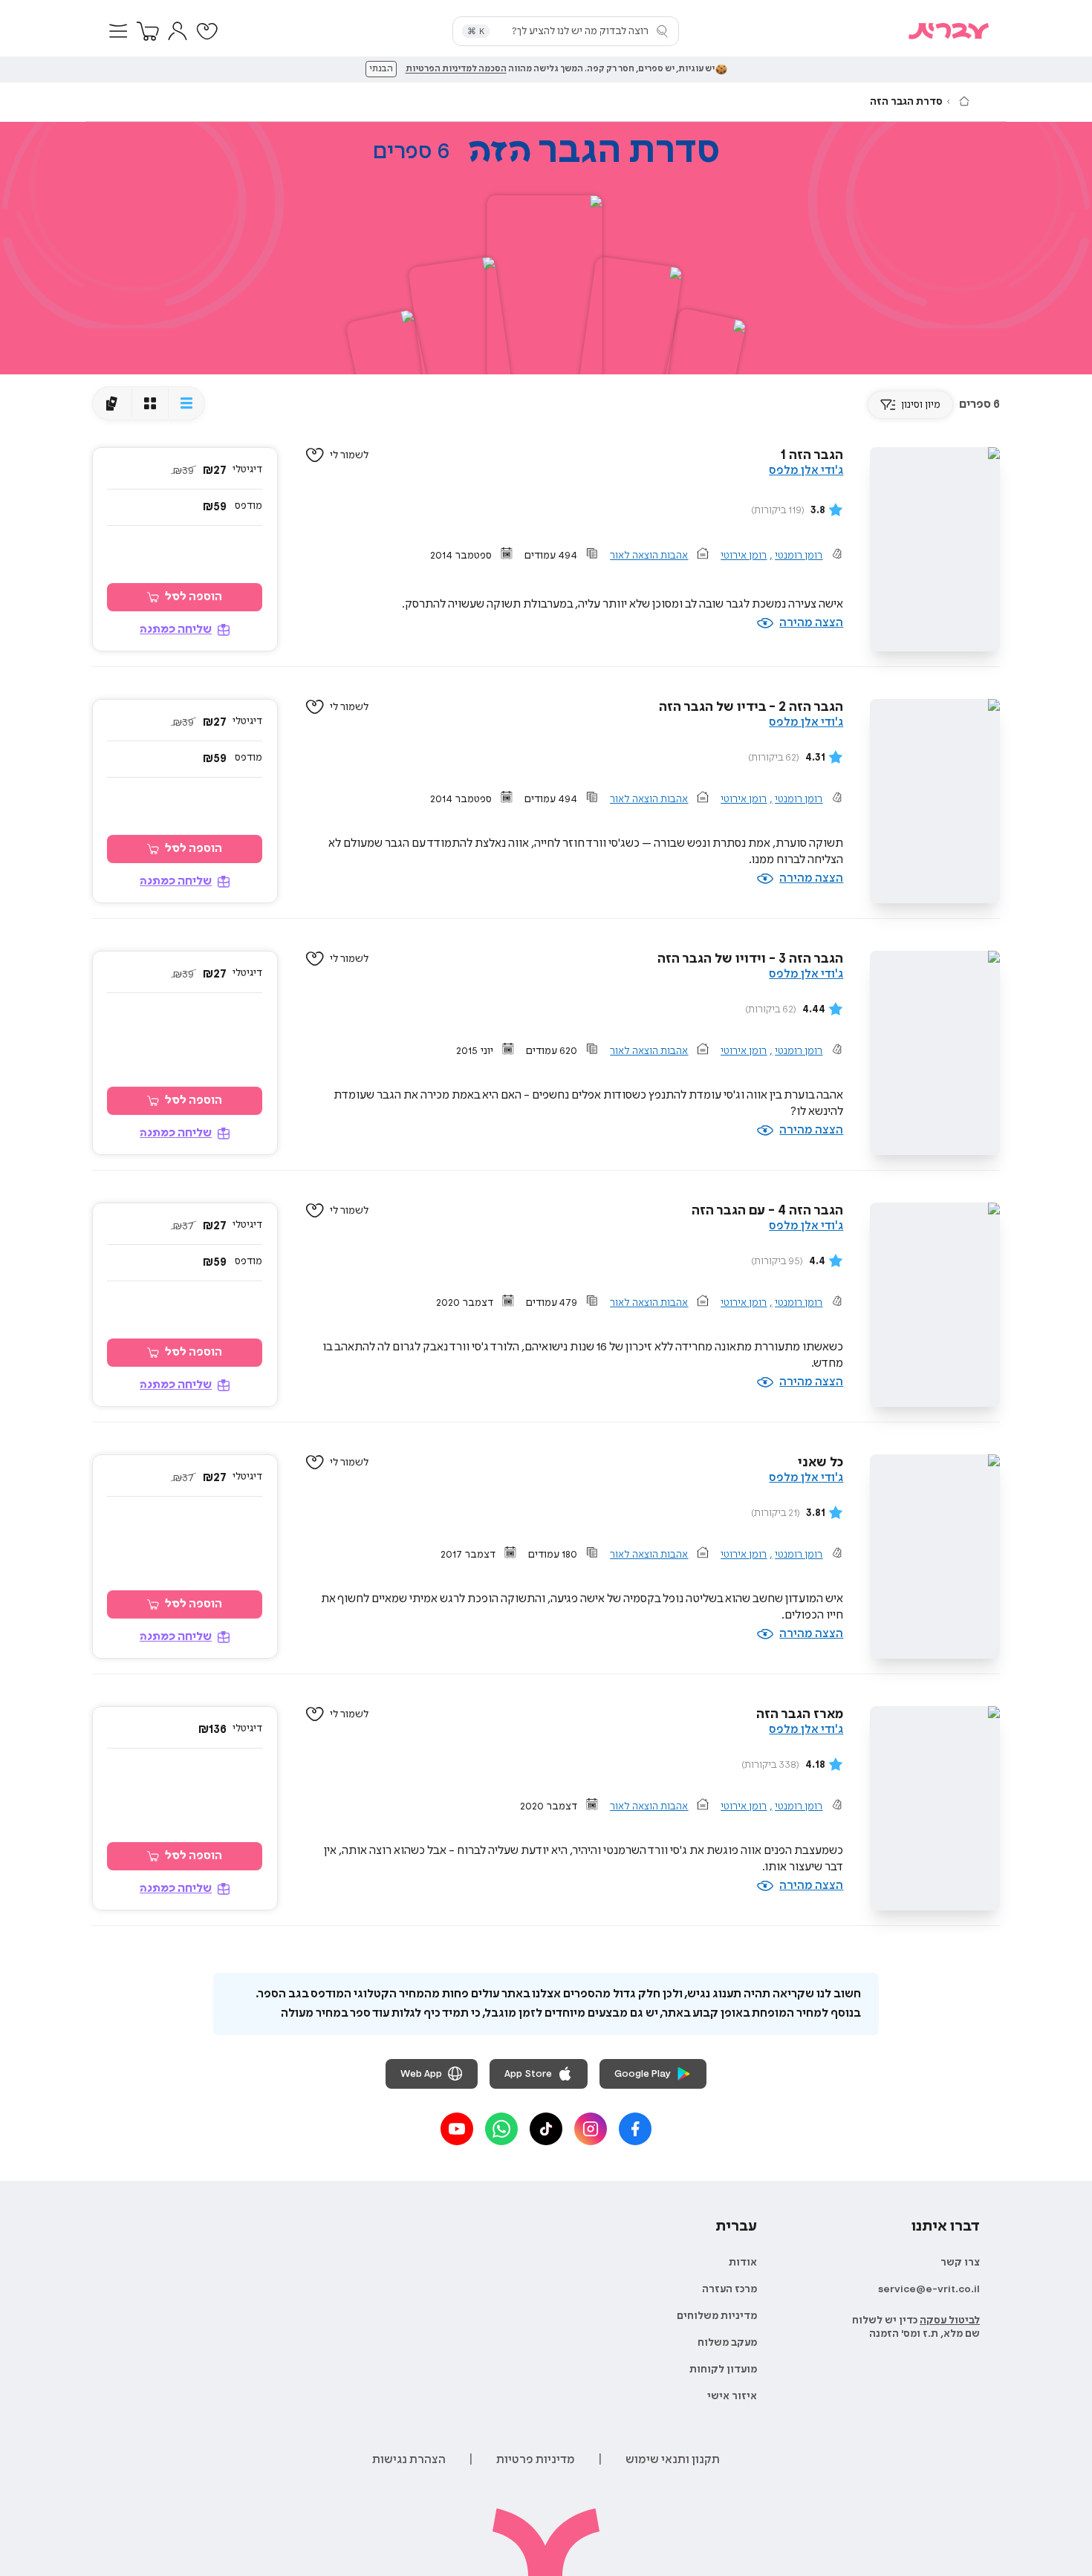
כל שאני (820, 1463)
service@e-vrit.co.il (929, 2289)
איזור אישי (732, 2396)
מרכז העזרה (729, 2289)
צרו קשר (960, 2263)
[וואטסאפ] (501, 2129)
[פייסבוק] (635, 2129)
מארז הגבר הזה (800, 1714)
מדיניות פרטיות (536, 2460)
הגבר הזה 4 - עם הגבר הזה (767, 1211)
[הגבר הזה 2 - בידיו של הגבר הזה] (461, 331)
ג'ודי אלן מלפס (806, 471)
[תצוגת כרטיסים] (112, 403)
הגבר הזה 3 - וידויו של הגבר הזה (750, 959)
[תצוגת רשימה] (186, 403)
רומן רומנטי (799, 556)
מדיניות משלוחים (717, 2316)
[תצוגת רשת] (150, 403)
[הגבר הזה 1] (545, 287)
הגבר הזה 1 (812, 455)
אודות (743, 2263)
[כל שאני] (702, 368)
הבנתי (381, 69)
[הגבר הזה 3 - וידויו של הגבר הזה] (630, 331)
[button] (118, 31)
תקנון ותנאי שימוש (673, 2460)
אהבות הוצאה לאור (649, 556)
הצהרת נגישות (409, 2460)
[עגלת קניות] (148, 31)
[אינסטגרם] (591, 2129)
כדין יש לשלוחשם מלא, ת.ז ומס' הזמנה (916, 2327)
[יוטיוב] (457, 2129)
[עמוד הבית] (964, 101)
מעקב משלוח (727, 2343)
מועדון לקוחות (723, 2370)
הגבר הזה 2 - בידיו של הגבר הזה (751, 707)
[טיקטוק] (546, 2129)
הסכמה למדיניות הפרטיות (456, 69)
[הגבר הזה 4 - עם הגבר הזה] (390, 370)
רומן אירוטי (744, 556)
